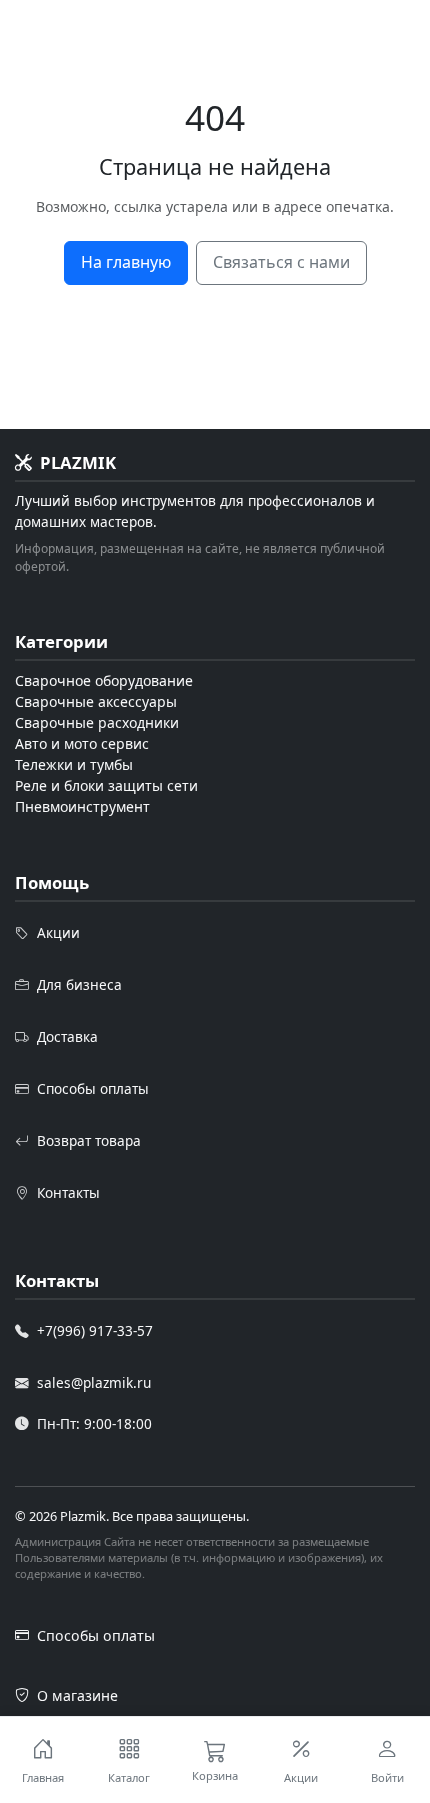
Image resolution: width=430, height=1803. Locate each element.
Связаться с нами (281, 262)
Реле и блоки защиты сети (106, 785)
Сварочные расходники (97, 722)
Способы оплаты (93, 1088)
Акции (58, 932)
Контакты (68, 1192)
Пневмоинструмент (82, 806)
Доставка (67, 1036)
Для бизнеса (79, 984)
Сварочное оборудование (104, 680)
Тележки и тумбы (74, 764)
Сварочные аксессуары (96, 701)
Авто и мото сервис (82, 743)
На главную (126, 262)
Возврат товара (89, 1140)
